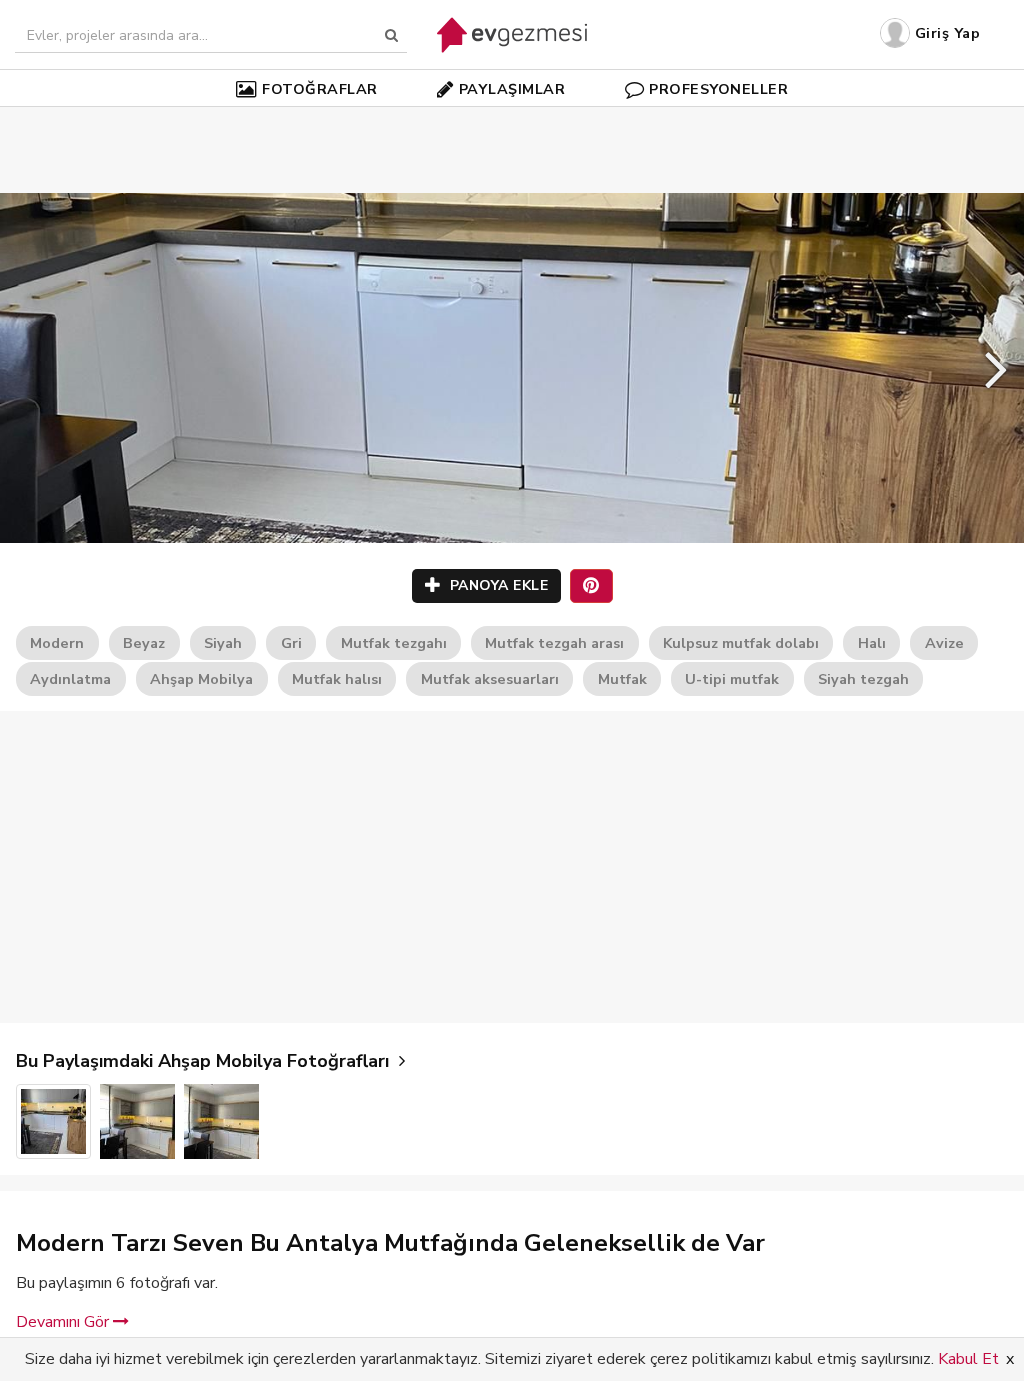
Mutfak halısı (337, 679)
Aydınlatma (70, 679)
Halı (872, 643)
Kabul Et (968, 1359)
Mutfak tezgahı (394, 643)
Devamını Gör (64, 1322)
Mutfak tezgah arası (554, 643)
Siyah (223, 643)
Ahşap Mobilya (201, 679)
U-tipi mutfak (732, 679)
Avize (944, 643)
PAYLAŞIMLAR (512, 89)
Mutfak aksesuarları (490, 679)
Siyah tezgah (863, 679)
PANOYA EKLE (496, 585)
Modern (57, 643)
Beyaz (144, 643)
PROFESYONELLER (718, 89)
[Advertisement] (512, 120)
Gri (291, 643)
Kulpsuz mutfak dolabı (741, 643)
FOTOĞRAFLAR (320, 89)
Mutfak (622, 679)
